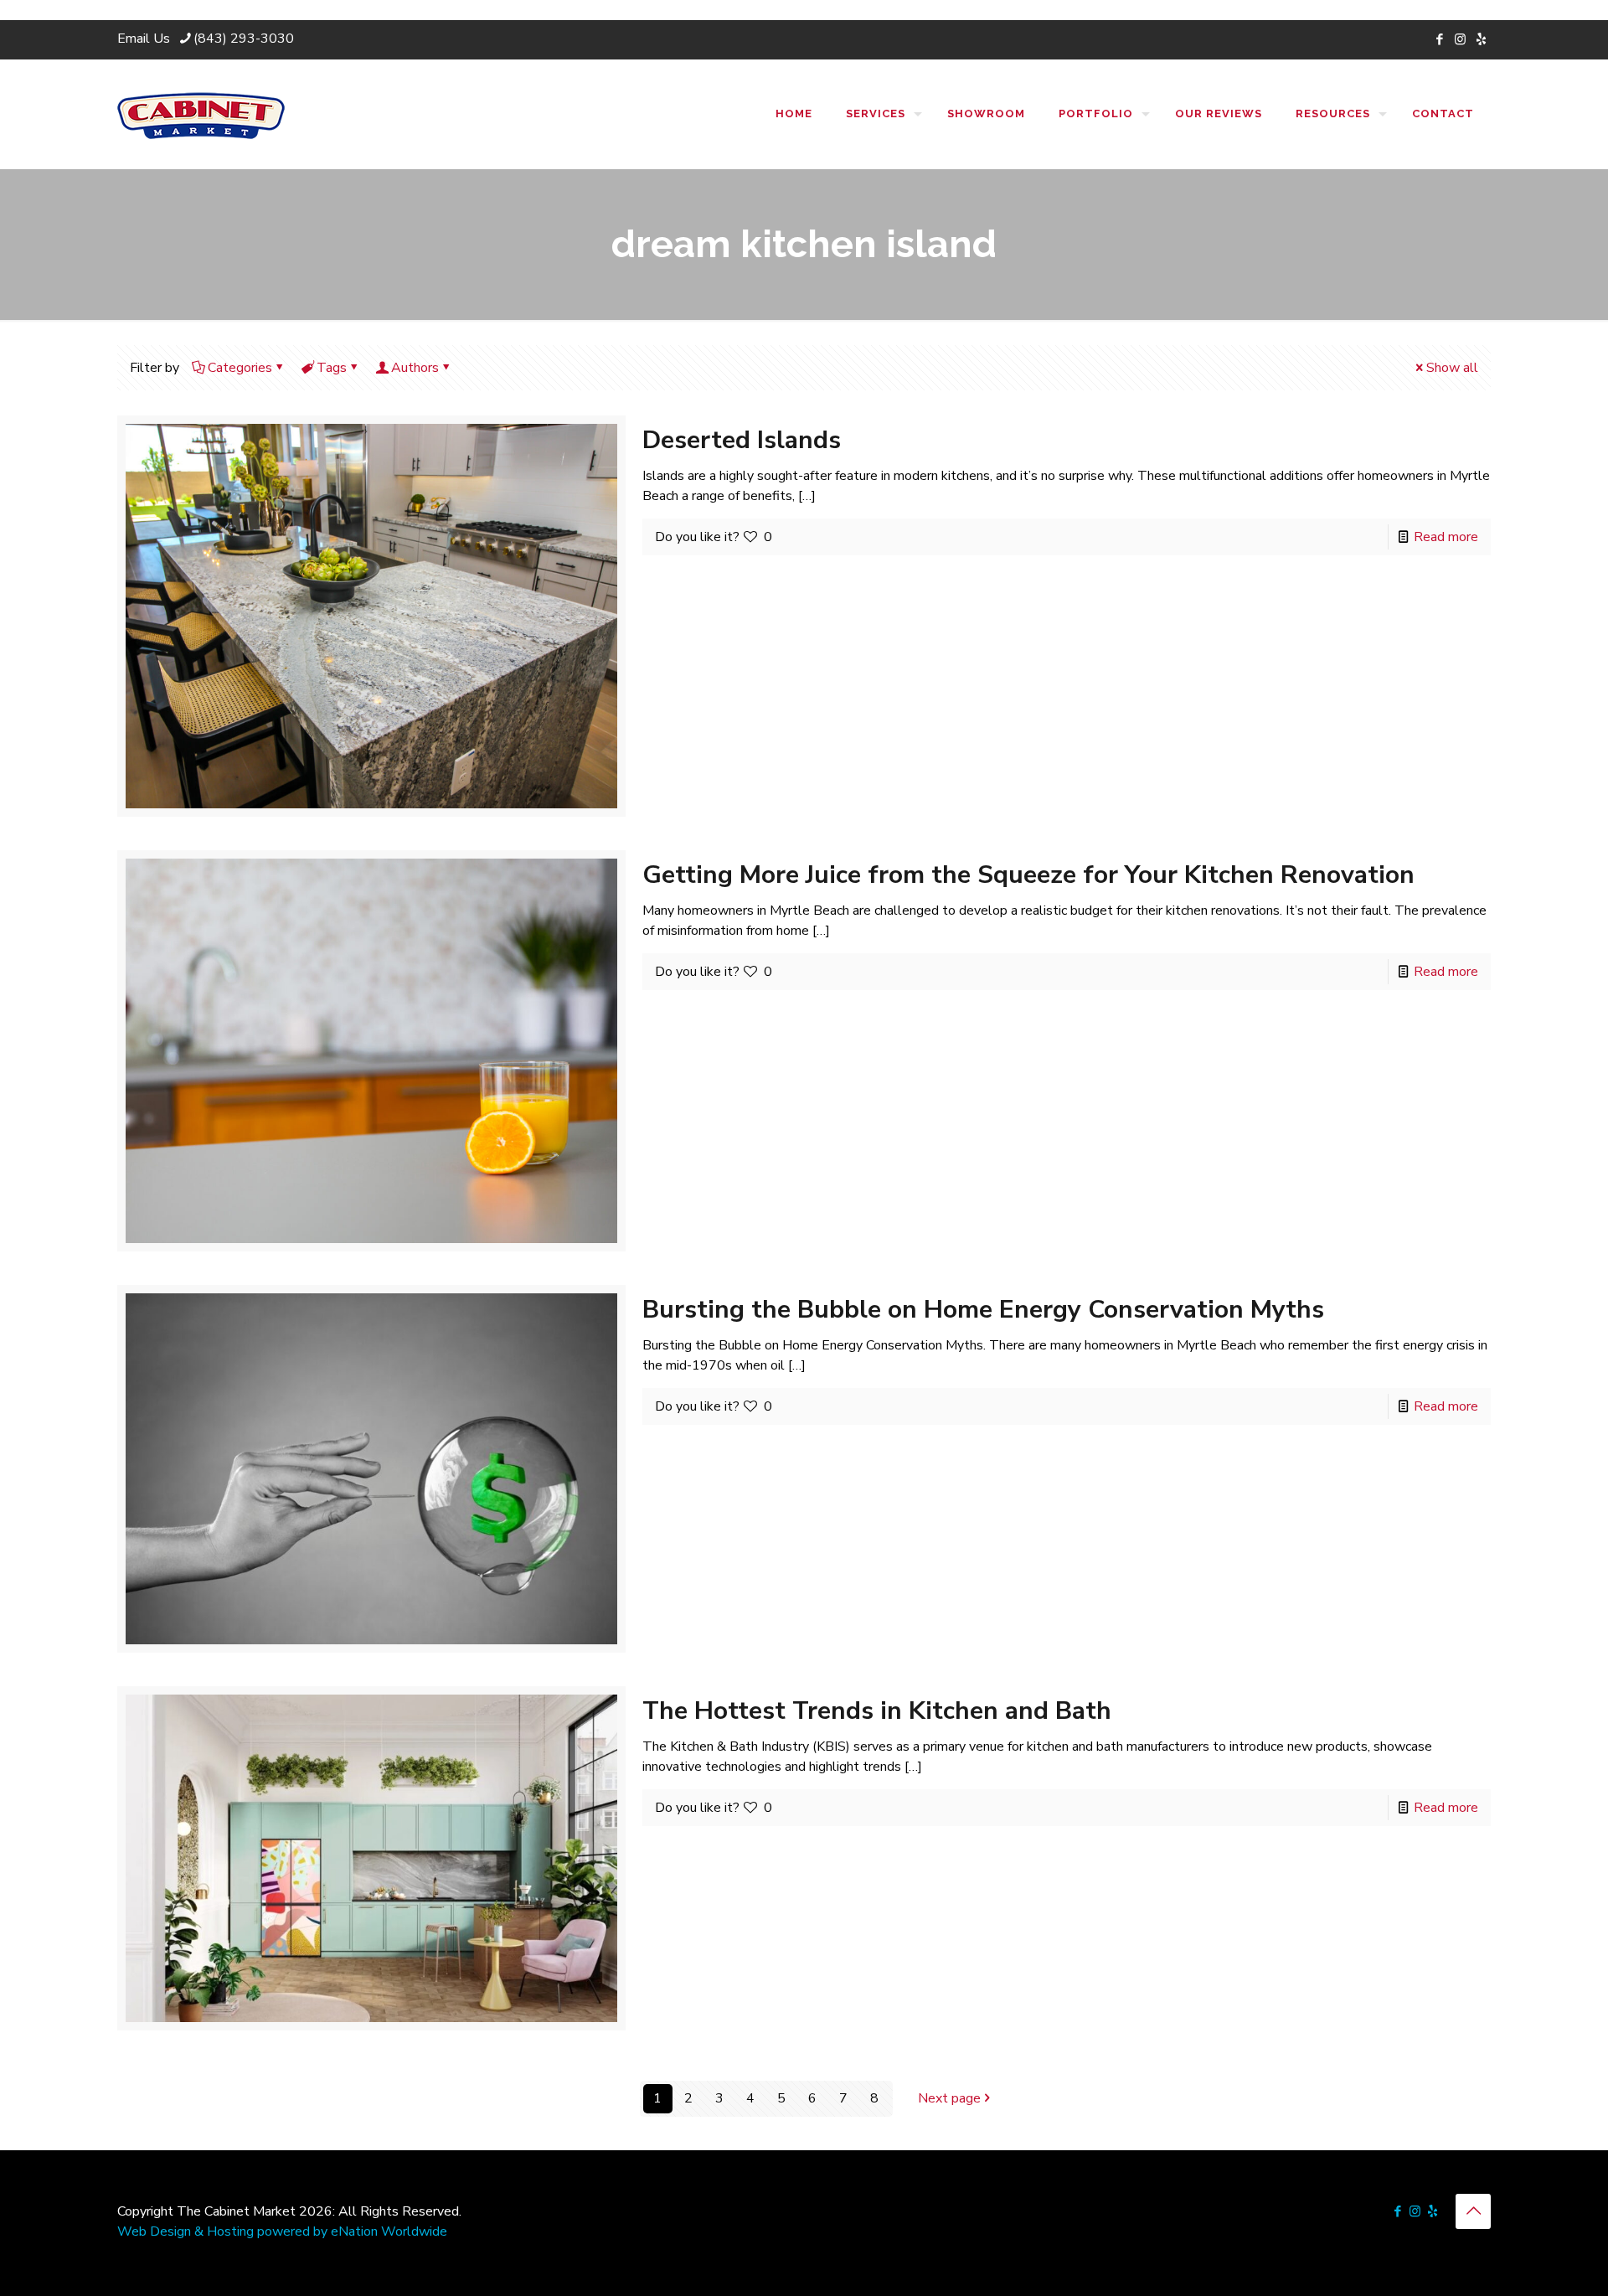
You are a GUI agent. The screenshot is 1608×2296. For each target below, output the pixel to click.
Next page (949, 2098)
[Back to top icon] (1473, 2211)
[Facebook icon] (1439, 39)
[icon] (1481, 39)
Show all (1452, 368)
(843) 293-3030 (244, 39)
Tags (332, 368)
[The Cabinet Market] (201, 114)
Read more (1446, 537)
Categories (240, 368)
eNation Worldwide (389, 2232)
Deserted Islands (742, 440)
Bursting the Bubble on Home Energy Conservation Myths (983, 1310)
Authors (415, 368)
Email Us (144, 39)
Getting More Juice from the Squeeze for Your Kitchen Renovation (1028, 875)
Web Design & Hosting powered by (224, 2232)
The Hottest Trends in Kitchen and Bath (877, 1711)
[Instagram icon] (1460, 39)
